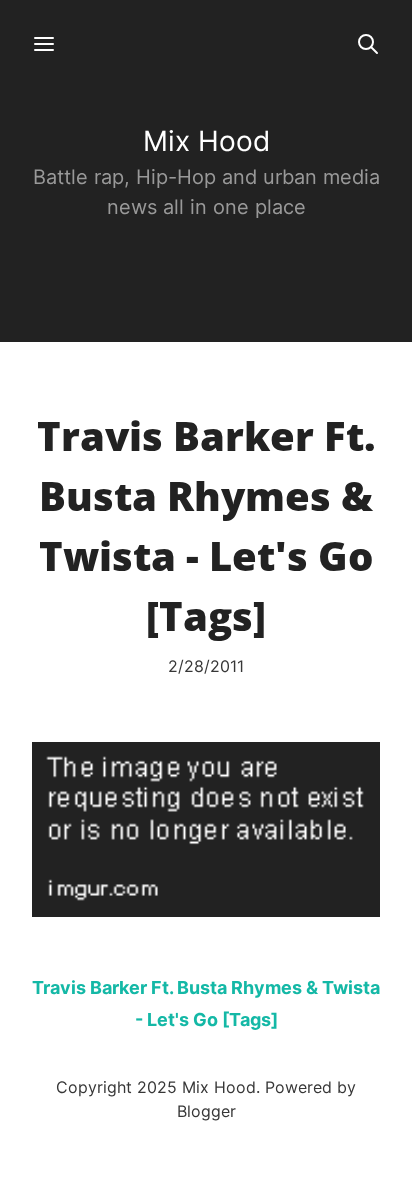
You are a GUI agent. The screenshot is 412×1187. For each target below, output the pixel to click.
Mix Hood (206, 141)
